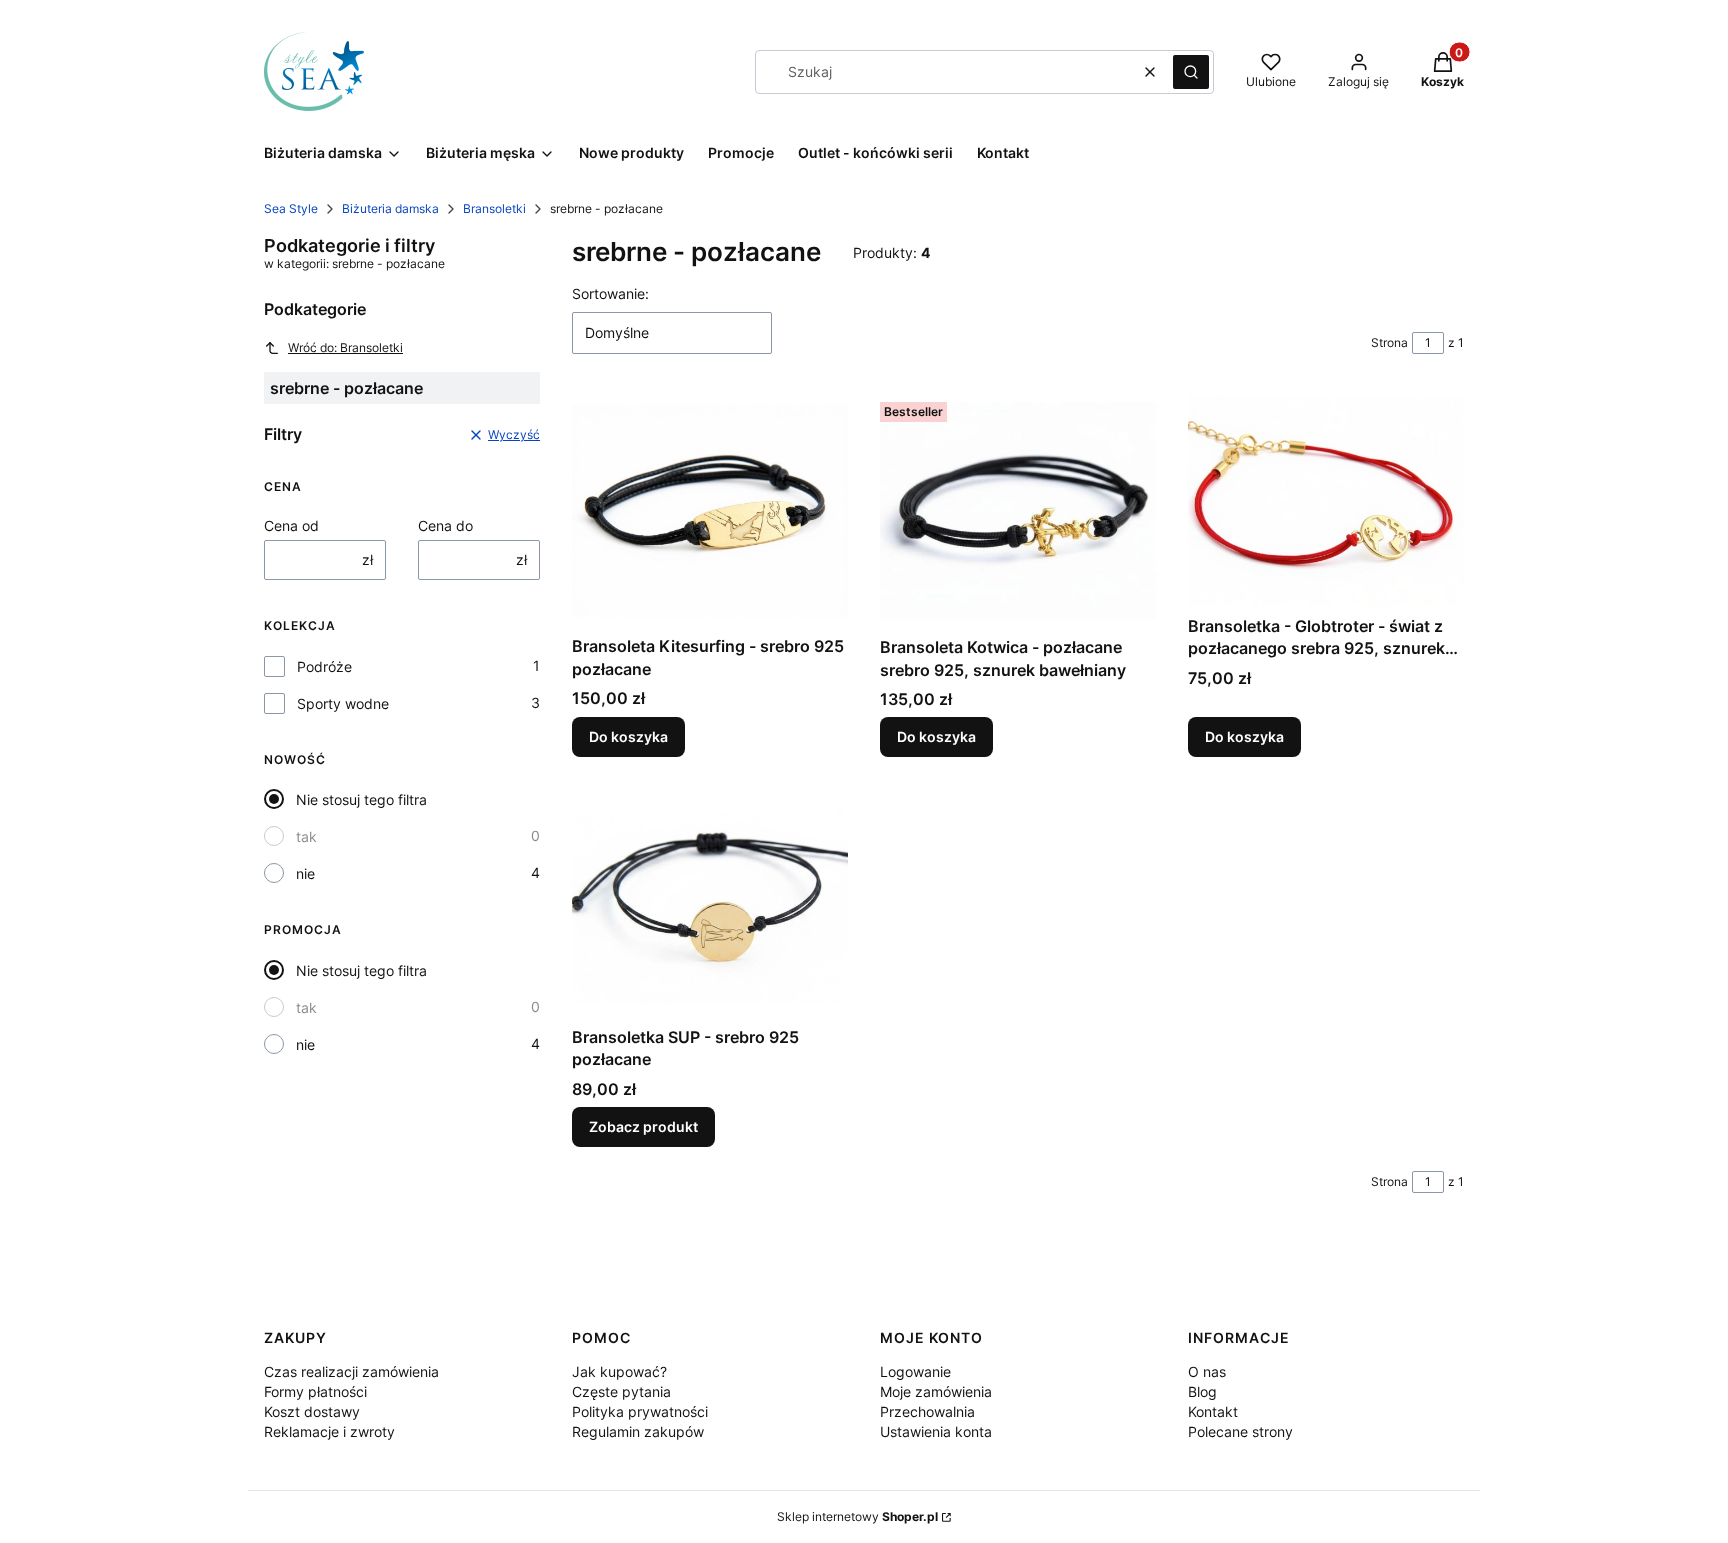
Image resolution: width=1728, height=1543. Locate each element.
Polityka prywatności (640, 1411)
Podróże (324, 666)
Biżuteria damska (390, 208)
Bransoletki (494, 208)
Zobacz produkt (643, 1126)
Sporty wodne (343, 703)
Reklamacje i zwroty (329, 1431)
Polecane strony (1240, 1431)
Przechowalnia (927, 1411)
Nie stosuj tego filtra (361, 799)
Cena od (291, 525)
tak (306, 836)
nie (305, 873)
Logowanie (915, 1371)
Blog (1202, 1391)
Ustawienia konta (936, 1431)
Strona (1389, 342)
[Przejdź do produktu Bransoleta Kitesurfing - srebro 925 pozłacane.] (710, 510)
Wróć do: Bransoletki (345, 347)
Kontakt (1213, 1411)
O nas (1207, 1371)
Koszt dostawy (312, 1411)
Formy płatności (315, 1391)
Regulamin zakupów (638, 1431)
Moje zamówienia (936, 1391)
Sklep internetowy (857, 1516)
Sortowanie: (610, 293)
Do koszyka (628, 736)
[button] (1191, 72)
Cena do (445, 525)
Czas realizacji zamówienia (351, 1371)
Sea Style (291, 208)
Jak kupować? (619, 1371)
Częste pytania (621, 1391)
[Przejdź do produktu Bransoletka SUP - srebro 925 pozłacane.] (710, 903)
